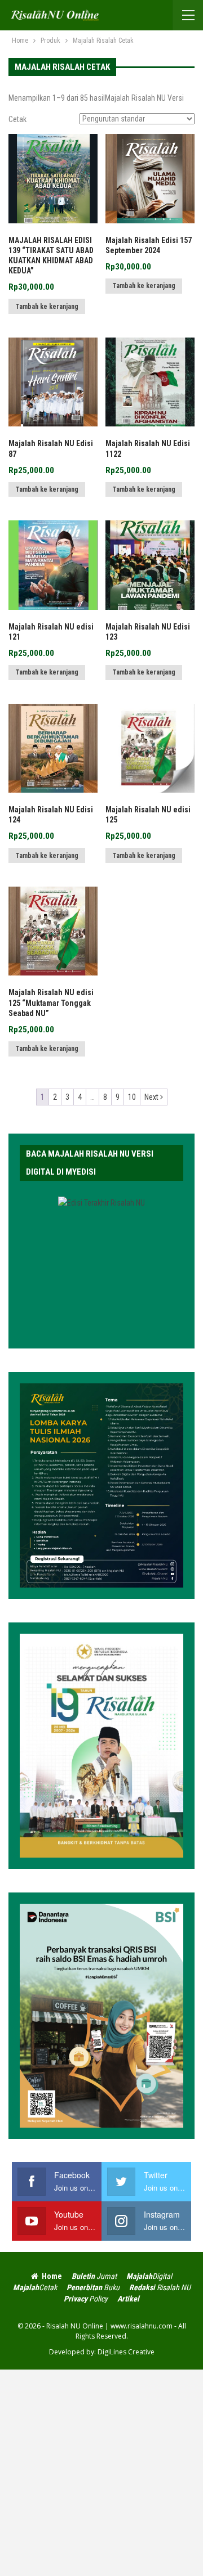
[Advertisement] (101, 2471)
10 (132, 1097)
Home (52, 2276)
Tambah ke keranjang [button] (47, 307)
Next (152, 1097)
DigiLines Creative (126, 2352)
